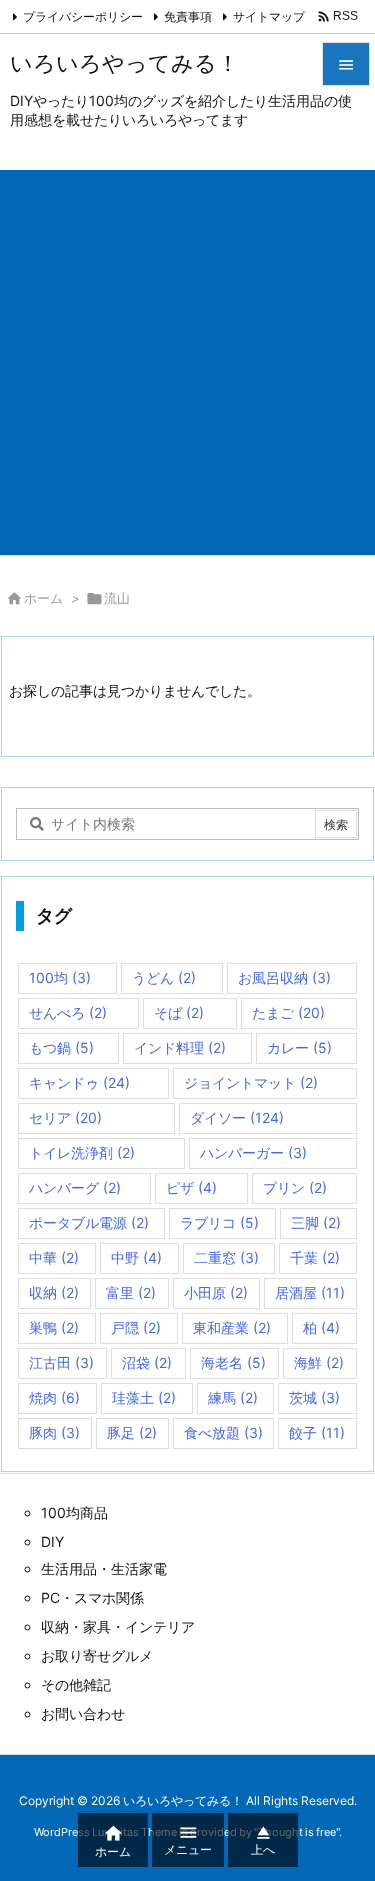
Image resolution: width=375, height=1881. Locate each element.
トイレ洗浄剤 (82, 1152)
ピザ (191, 1187)
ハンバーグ (75, 1187)
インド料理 (180, 1047)
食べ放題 (223, 1432)
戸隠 (136, 1327)
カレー (299, 1047)
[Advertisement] (187, 357)
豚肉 (54, 1432)
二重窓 (226, 1257)
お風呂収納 (284, 977)
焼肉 (54, 1397)
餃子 (317, 1432)
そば (179, 1012)
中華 (54, 1257)
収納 (54, 1292)
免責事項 (188, 16)
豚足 (132, 1432)
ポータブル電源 (89, 1222)
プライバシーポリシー (83, 16)
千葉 (315, 1257)
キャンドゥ (79, 1082)
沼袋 (147, 1362)
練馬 (233, 1397)
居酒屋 (310, 1292)
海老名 (233, 1362)
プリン (295, 1187)
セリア (65, 1117)
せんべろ (68, 1012)
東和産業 (232, 1327)
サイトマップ (269, 16)
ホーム (43, 598)
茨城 (314, 1397)
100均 (60, 977)
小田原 (216, 1292)
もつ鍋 (61, 1047)
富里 (131, 1292)
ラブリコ (219, 1222)
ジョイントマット (251, 1082)
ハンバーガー (253, 1152)
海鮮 (319, 1362)
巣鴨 (54, 1327)
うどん (164, 977)
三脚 (316, 1222)
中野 (136, 1257)
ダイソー (237, 1117)
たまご (288, 1012)
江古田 (61, 1362)
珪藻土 (144, 1397)
